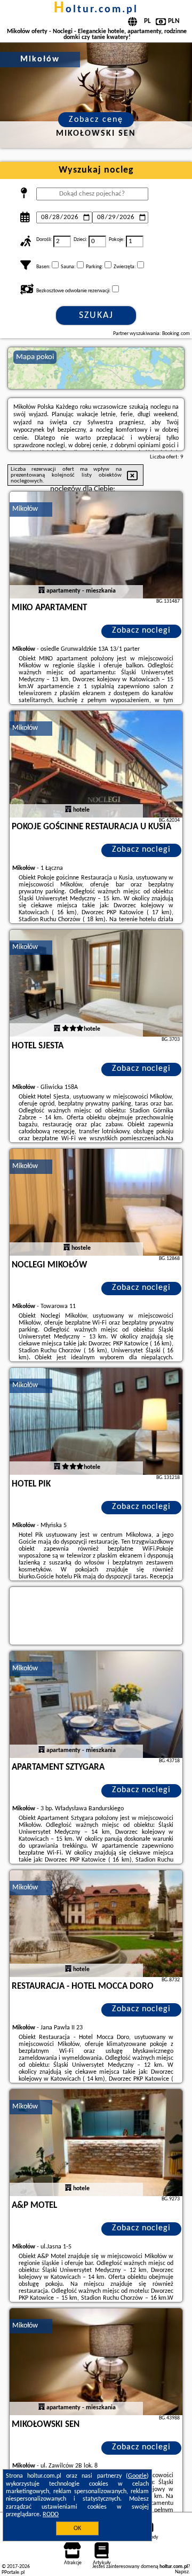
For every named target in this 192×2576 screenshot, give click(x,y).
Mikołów (25, 509)
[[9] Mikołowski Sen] (96, 2362)
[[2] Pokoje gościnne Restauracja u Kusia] (96, 764)
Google (137, 2476)
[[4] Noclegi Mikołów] (96, 1202)
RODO (51, 2515)
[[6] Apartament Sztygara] (96, 1705)
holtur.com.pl (96, 10)
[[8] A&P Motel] (96, 2143)
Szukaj (96, 316)
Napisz (182, 2572)
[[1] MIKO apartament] (96, 545)
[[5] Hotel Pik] (96, 1421)
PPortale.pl (13, 2573)
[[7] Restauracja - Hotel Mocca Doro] (96, 1924)
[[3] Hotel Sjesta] (96, 983)
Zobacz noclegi (141, 631)
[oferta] (42, 591)
